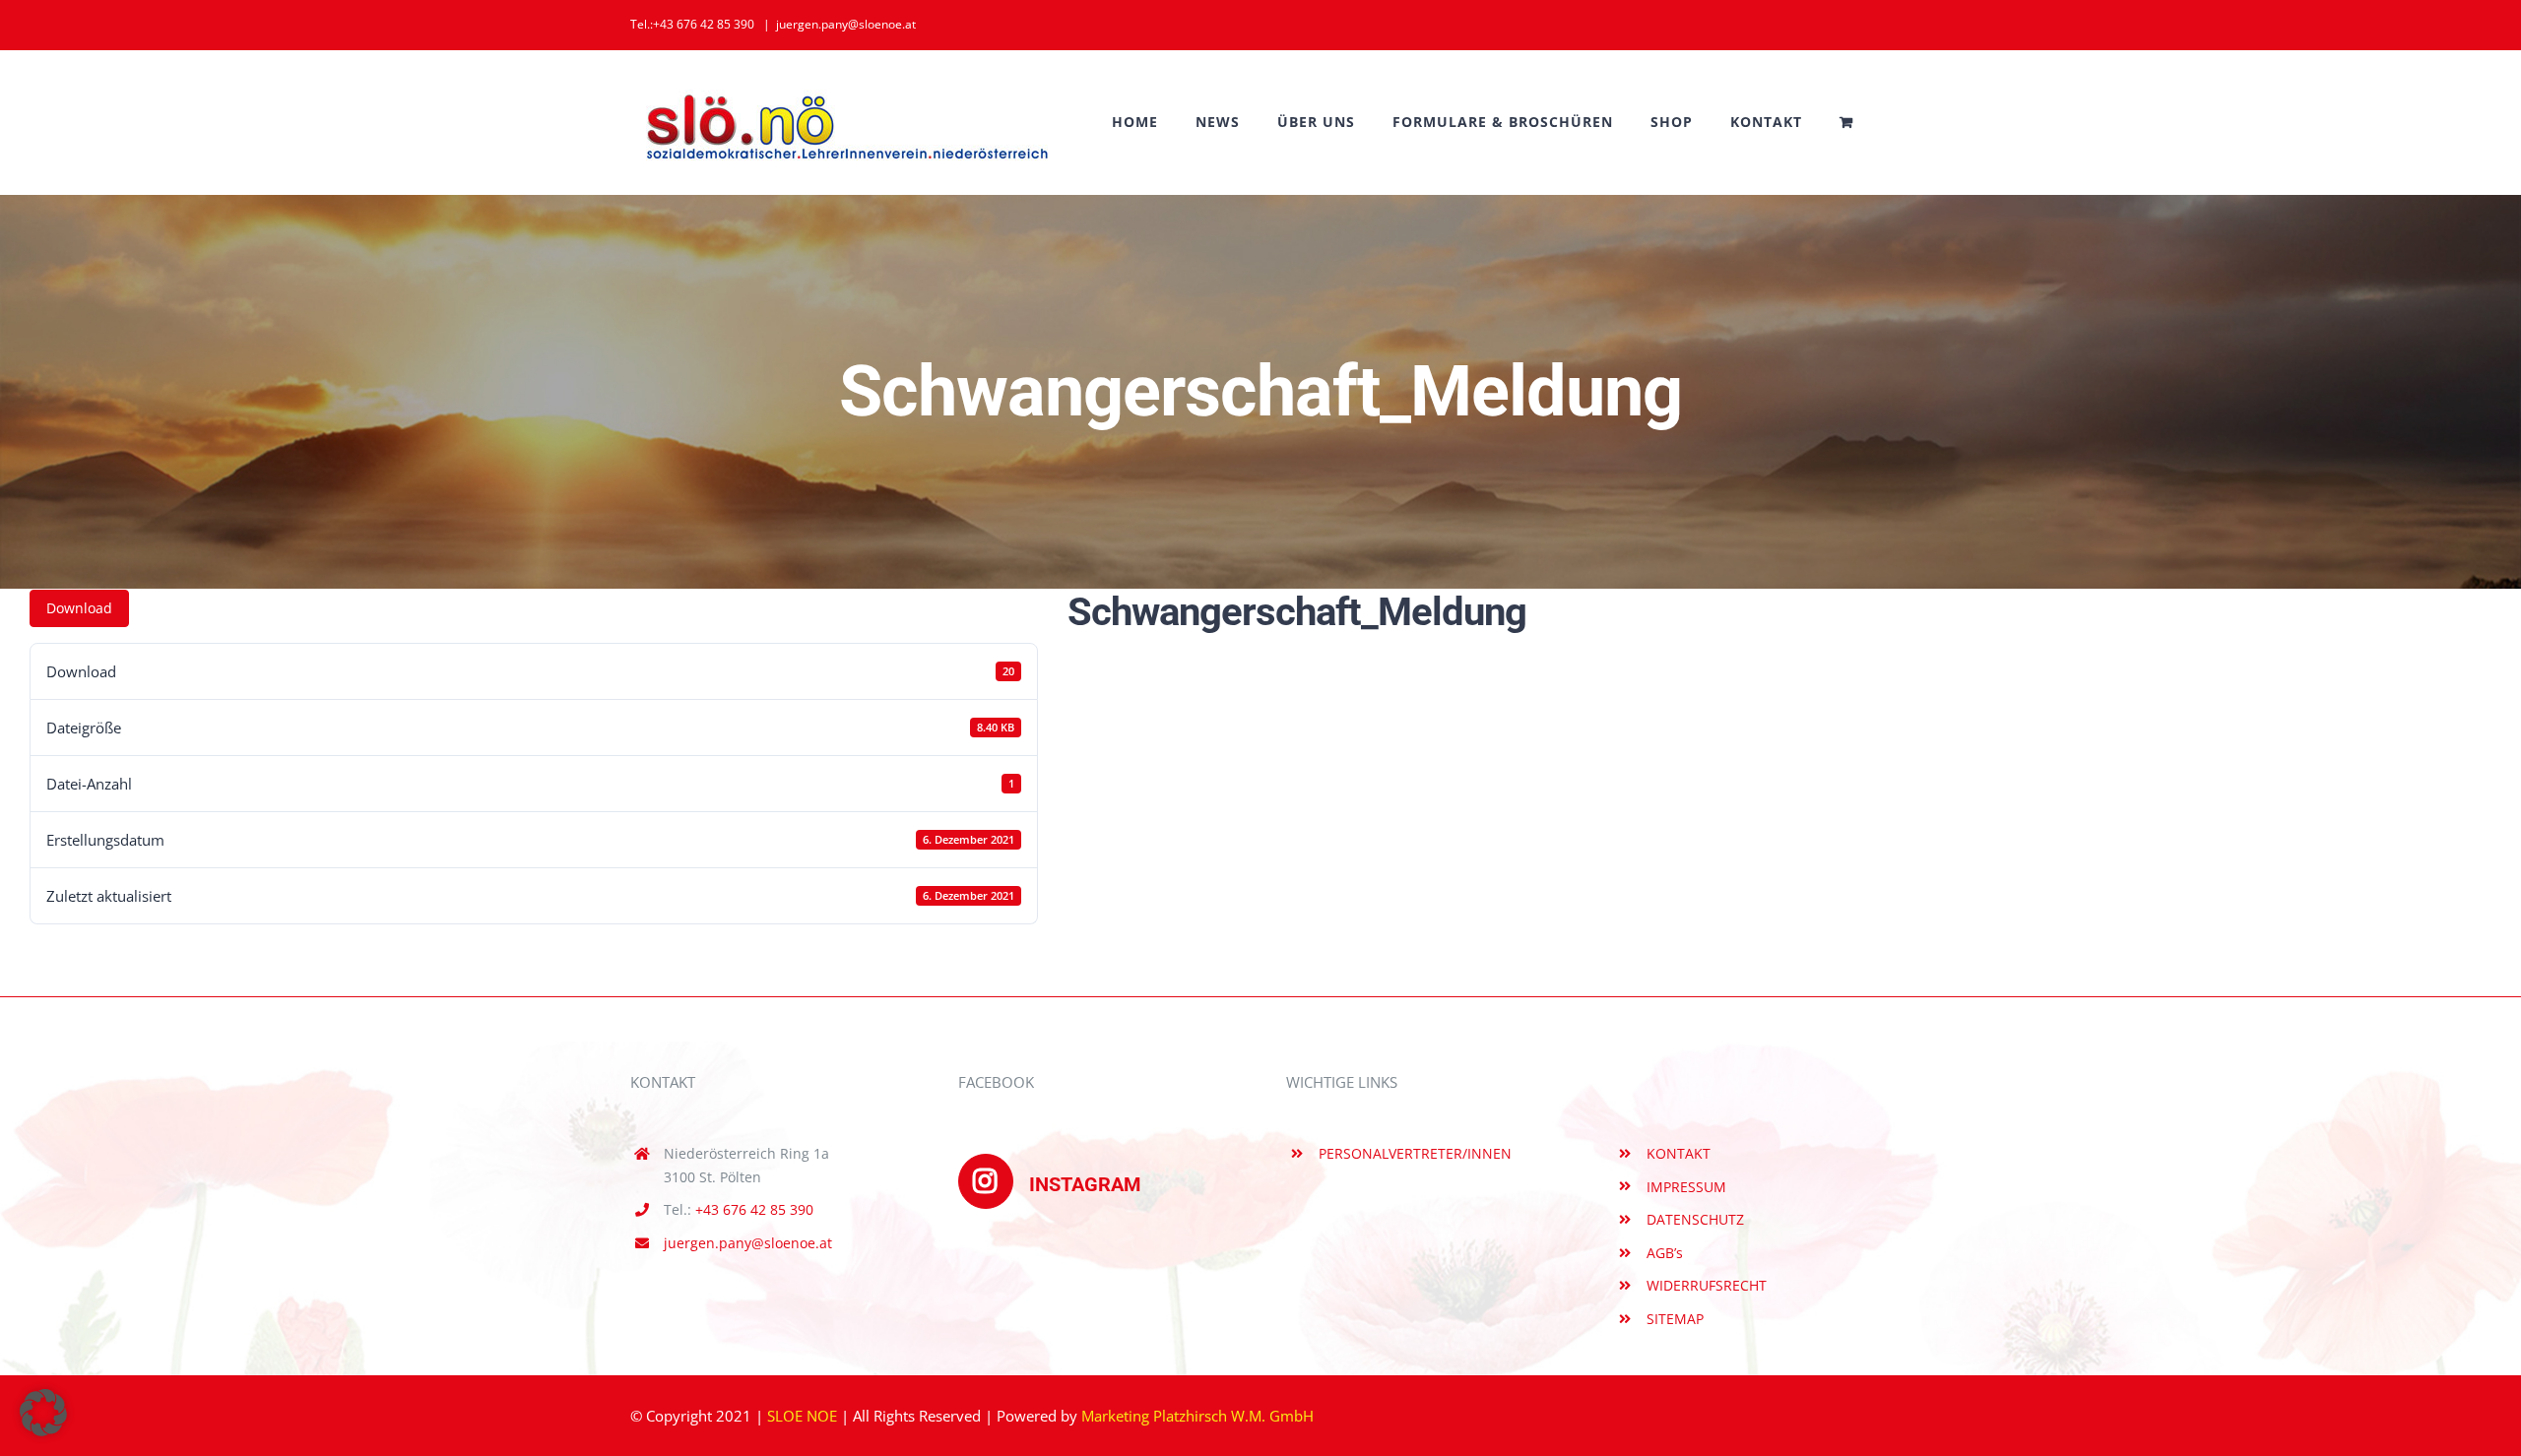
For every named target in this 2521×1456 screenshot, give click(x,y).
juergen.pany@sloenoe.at (846, 24)
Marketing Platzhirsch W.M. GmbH (1197, 1416)
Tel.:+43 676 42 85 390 (692, 24)
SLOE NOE (802, 1416)
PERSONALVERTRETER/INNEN (1415, 1153)
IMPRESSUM (1686, 1187)
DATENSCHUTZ (1695, 1219)
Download (79, 608)
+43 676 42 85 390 (754, 1209)
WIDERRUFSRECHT (1707, 1285)
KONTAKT (1679, 1153)
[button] (43, 1413)
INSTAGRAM (1085, 1184)
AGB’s (1665, 1253)
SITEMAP (1675, 1319)
